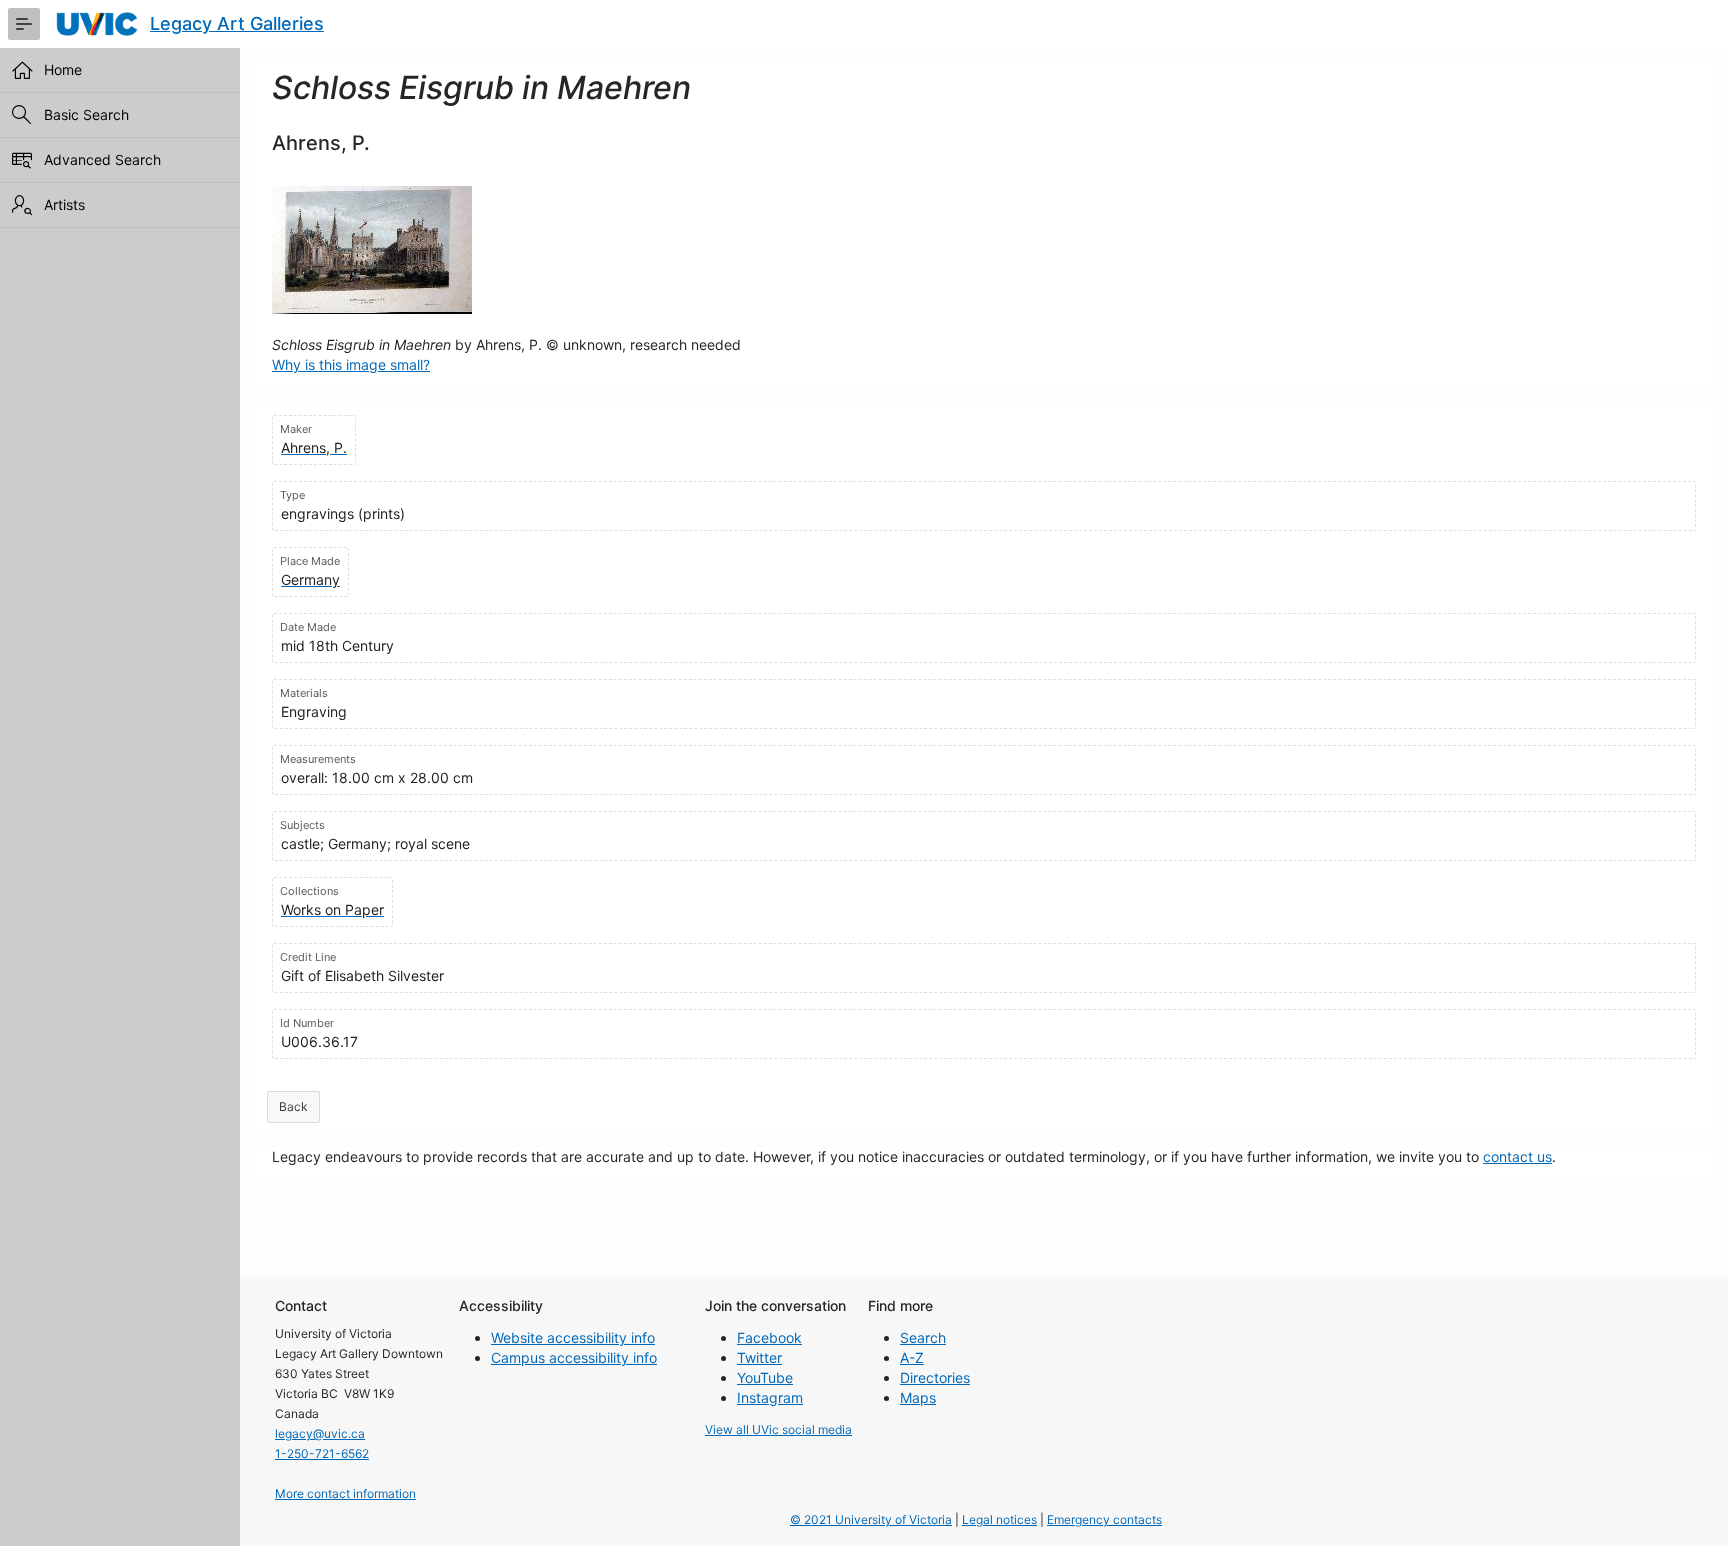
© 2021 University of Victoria (871, 1519)
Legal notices (999, 1519)
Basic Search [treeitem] (86, 114)
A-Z (912, 1357)
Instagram (770, 1397)
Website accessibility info (573, 1337)
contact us (1517, 1156)
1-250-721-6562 (322, 1453)
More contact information (345, 1493)
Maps (918, 1397)
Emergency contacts (1104, 1519)
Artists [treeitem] (64, 204)
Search (923, 1337)
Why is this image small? (351, 364)
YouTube (765, 1377)
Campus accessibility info (574, 1357)
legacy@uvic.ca (320, 1433)
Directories (935, 1377)
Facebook (769, 1337)
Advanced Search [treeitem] (102, 159)
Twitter (759, 1357)
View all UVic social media (778, 1429)
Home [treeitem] (63, 69)
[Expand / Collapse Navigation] (24, 24)
